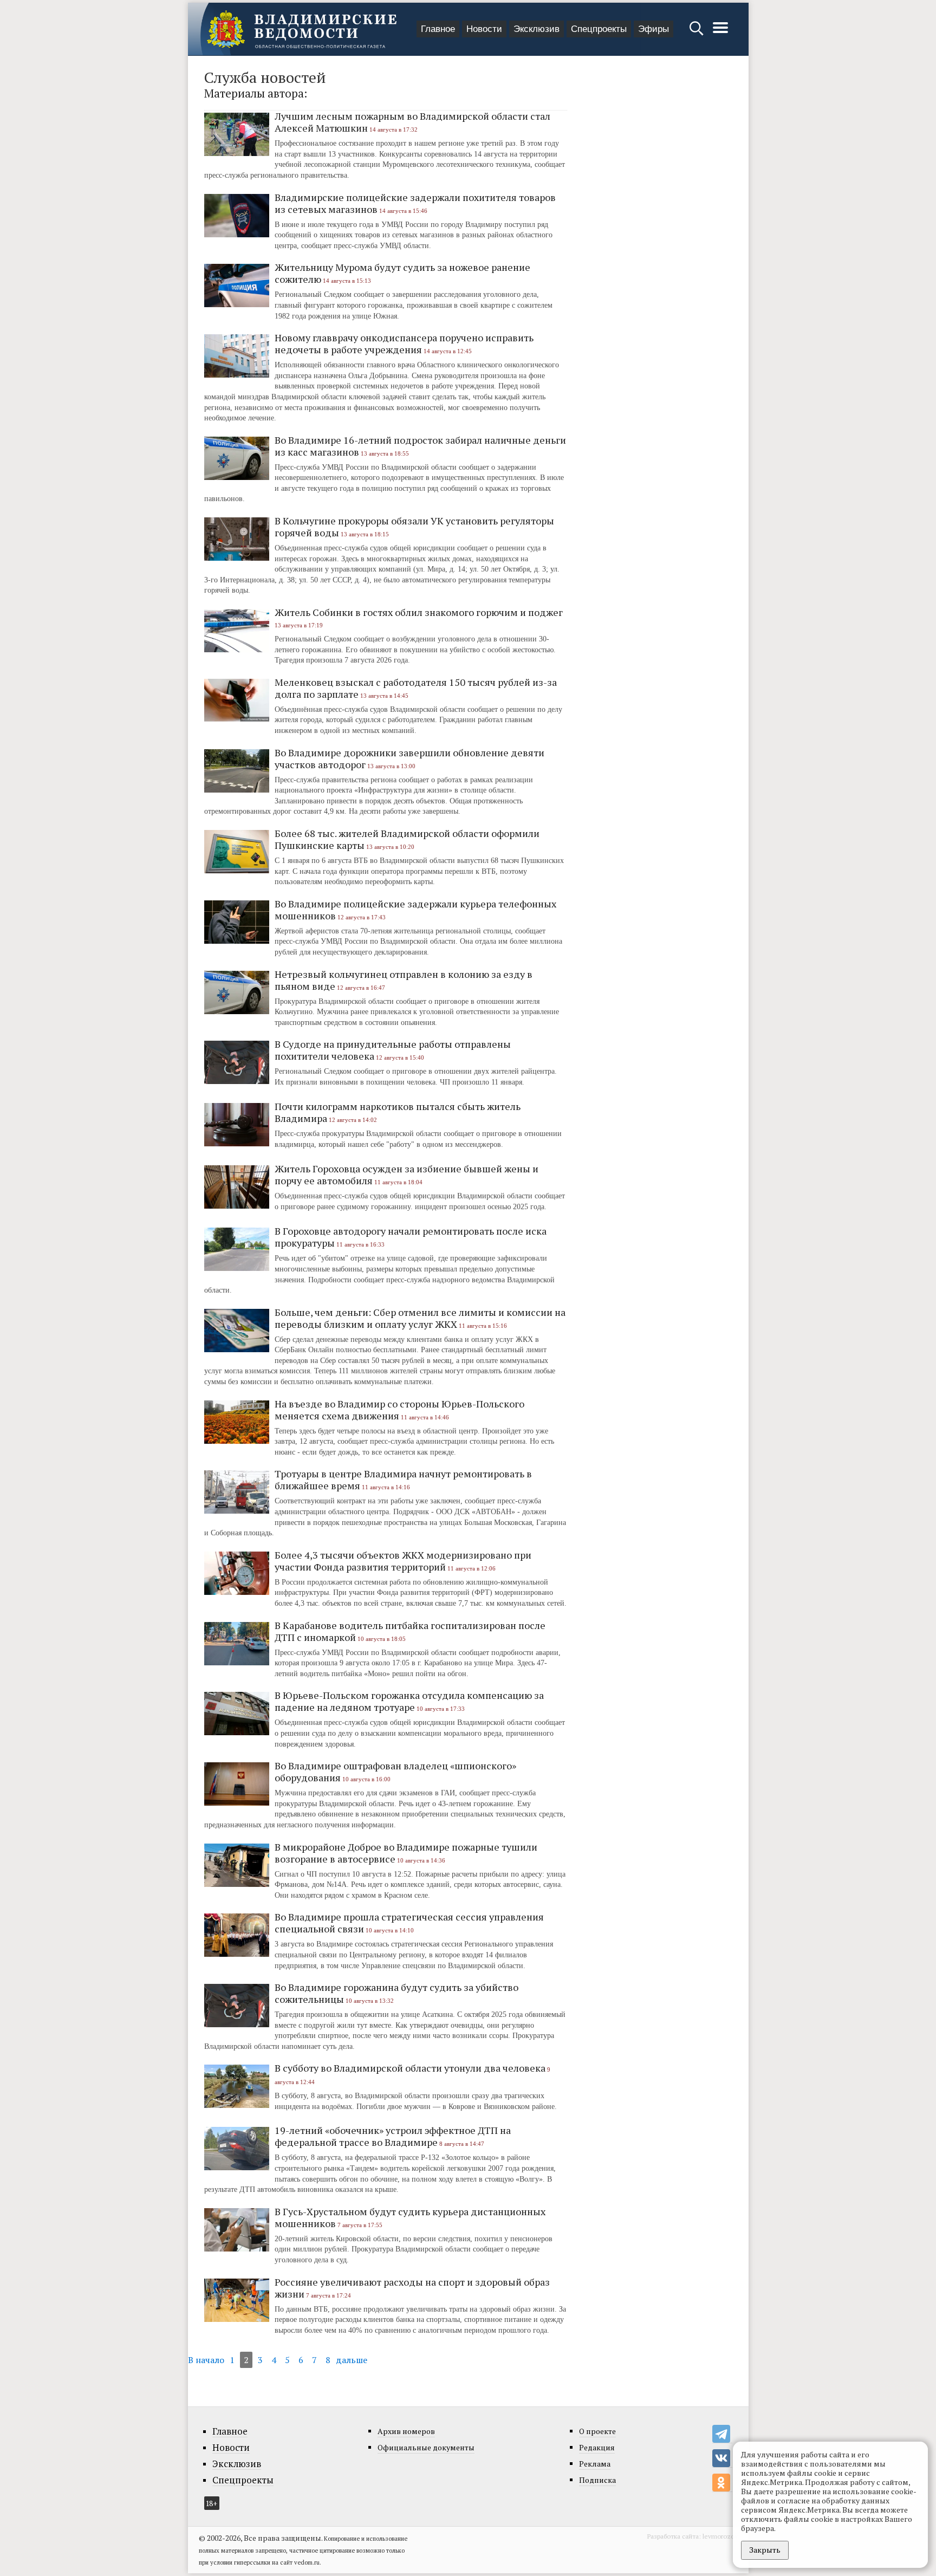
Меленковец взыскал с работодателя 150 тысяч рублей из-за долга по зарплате (416, 688)
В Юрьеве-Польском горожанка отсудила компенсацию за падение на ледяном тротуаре (409, 1701)
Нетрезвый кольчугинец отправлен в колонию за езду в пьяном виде (404, 980)
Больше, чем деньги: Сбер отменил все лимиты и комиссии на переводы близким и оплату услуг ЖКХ (420, 1318)
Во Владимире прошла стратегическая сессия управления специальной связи (409, 1923)
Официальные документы (426, 2447)
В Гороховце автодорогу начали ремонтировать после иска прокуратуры (411, 1237)
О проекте (597, 2431)
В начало (206, 2360)
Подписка (597, 2480)
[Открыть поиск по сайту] (697, 33)
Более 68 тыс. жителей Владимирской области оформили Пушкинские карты (407, 839)
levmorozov (720, 2536)
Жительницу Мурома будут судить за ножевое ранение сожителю (402, 273)
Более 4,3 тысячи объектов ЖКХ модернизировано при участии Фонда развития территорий (403, 1561)
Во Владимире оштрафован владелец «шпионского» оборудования (395, 1772)
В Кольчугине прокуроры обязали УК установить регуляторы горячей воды (414, 527)
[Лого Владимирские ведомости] (302, 29)
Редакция (597, 2447)
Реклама (595, 2464)
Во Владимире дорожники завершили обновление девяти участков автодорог (409, 758)
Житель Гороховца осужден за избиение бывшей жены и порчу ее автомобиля (407, 1175)
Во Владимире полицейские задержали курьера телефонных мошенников (415, 910)
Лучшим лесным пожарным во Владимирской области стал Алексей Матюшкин (412, 122)
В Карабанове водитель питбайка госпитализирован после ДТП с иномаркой (410, 1631)
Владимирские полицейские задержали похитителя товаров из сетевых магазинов (415, 203)
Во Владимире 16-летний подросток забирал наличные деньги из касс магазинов (420, 446)
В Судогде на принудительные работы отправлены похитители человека (393, 1050)
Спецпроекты (599, 29)
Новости (484, 29)
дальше (352, 2360)
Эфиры (654, 29)
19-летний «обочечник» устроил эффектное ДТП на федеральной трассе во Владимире (393, 2136)
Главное (438, 29)
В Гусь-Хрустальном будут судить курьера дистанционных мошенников (410, 2217)
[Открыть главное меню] (720, 33)
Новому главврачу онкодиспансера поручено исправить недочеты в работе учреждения (404, 343)
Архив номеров (406, 2431)
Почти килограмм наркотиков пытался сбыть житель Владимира (398, 1112)
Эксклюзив (537, 29)
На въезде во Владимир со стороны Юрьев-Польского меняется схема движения (399, 1410)
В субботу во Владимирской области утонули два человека (410, 2068)
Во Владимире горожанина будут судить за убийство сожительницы (396, 1993)
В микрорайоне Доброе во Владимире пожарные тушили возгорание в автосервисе (406, 1853)
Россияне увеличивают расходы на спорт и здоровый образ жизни (412, 2288)
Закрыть (765, 2550)
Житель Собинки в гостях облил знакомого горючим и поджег (419, 612)
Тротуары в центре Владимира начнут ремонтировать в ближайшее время (403, 1480)
